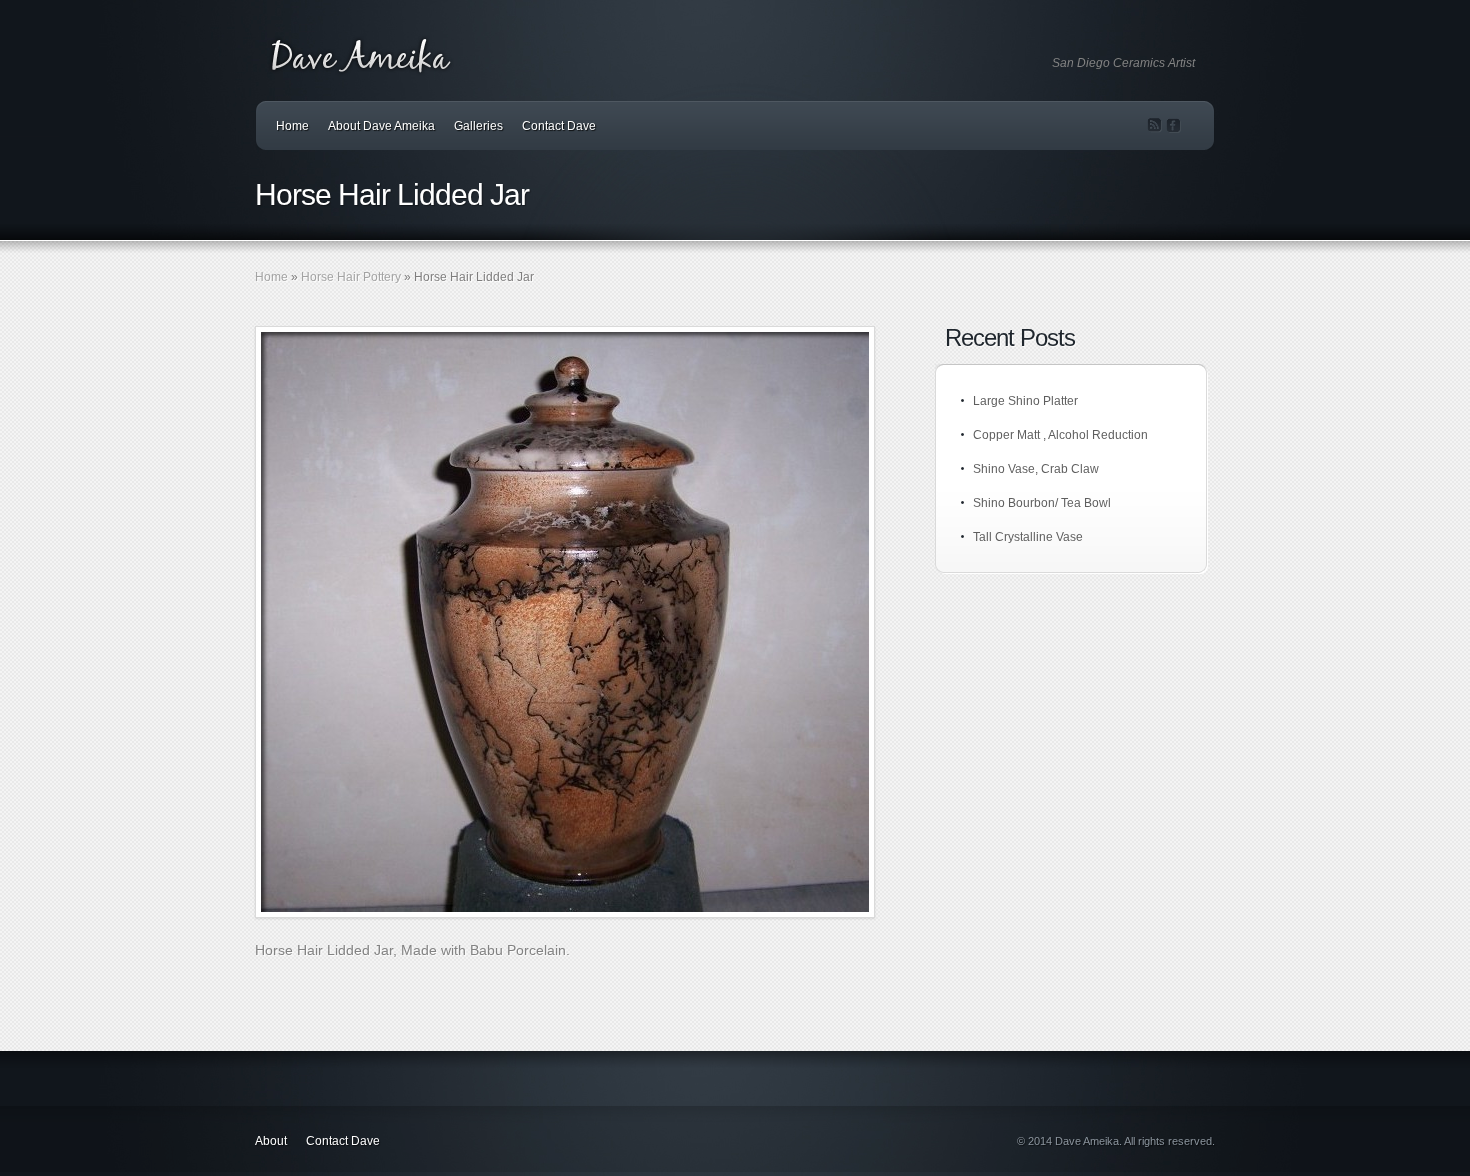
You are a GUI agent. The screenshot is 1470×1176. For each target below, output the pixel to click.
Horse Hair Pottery (351, 277)
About (271, 1141)
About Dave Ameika (381, 126)
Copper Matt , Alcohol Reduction (1060, 435)
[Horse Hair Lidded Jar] (565, 622)
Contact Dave (559, 126)
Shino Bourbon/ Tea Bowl (1042, 503)
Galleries (478, 126)
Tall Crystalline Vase (1028, 537)
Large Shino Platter (1025, 401)
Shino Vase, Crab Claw (1036, 469)
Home (292, 126)
